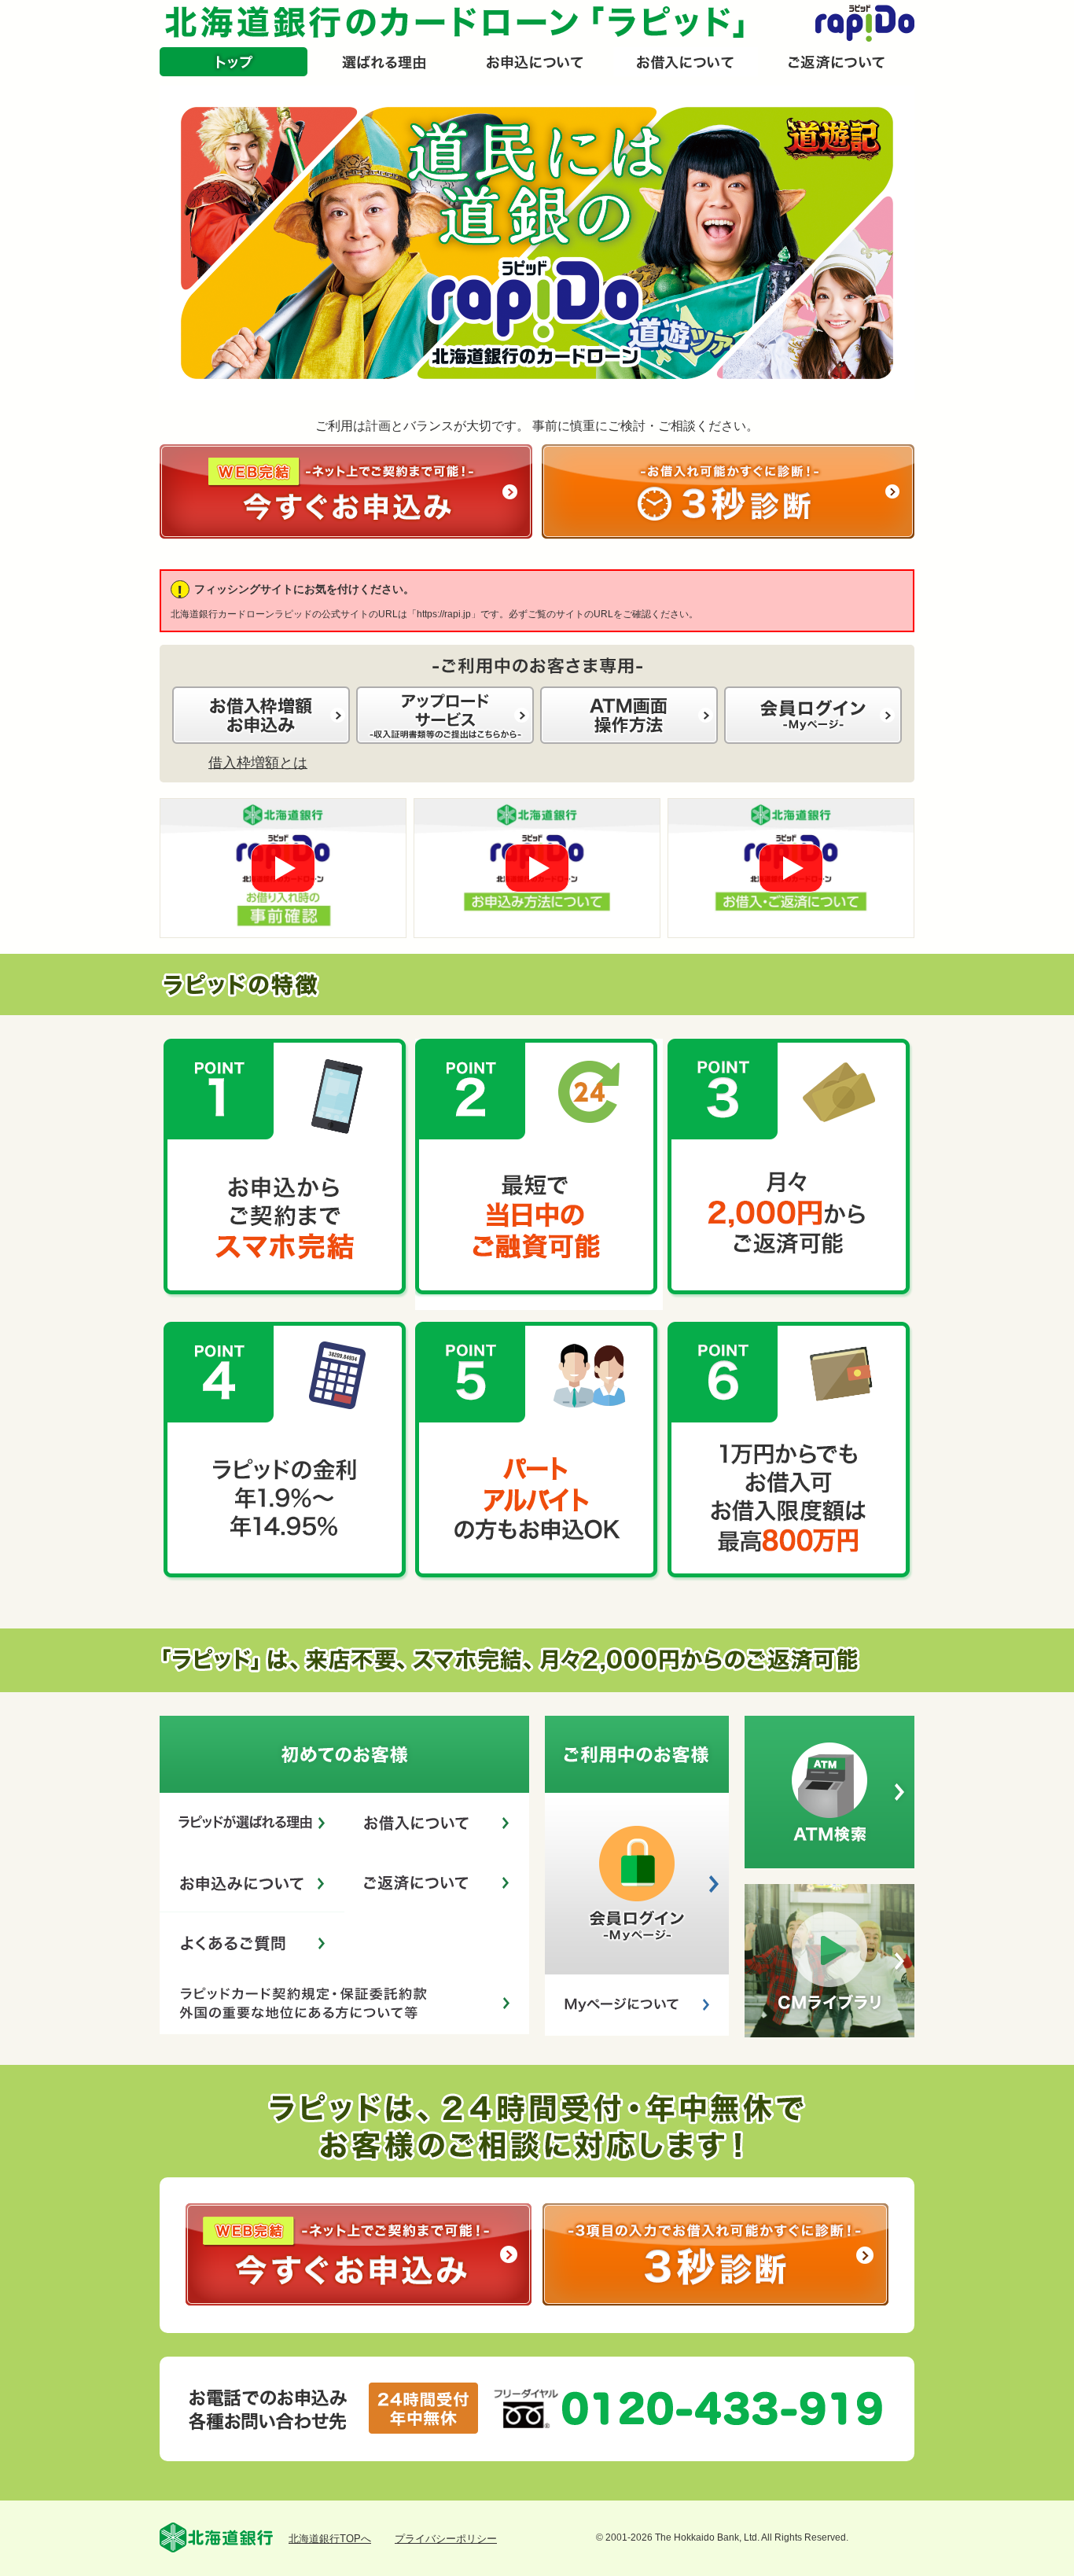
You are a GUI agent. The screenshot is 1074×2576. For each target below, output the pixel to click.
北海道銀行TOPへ (330, 2539)
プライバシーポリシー (446, 2539)
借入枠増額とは (258, 763)
